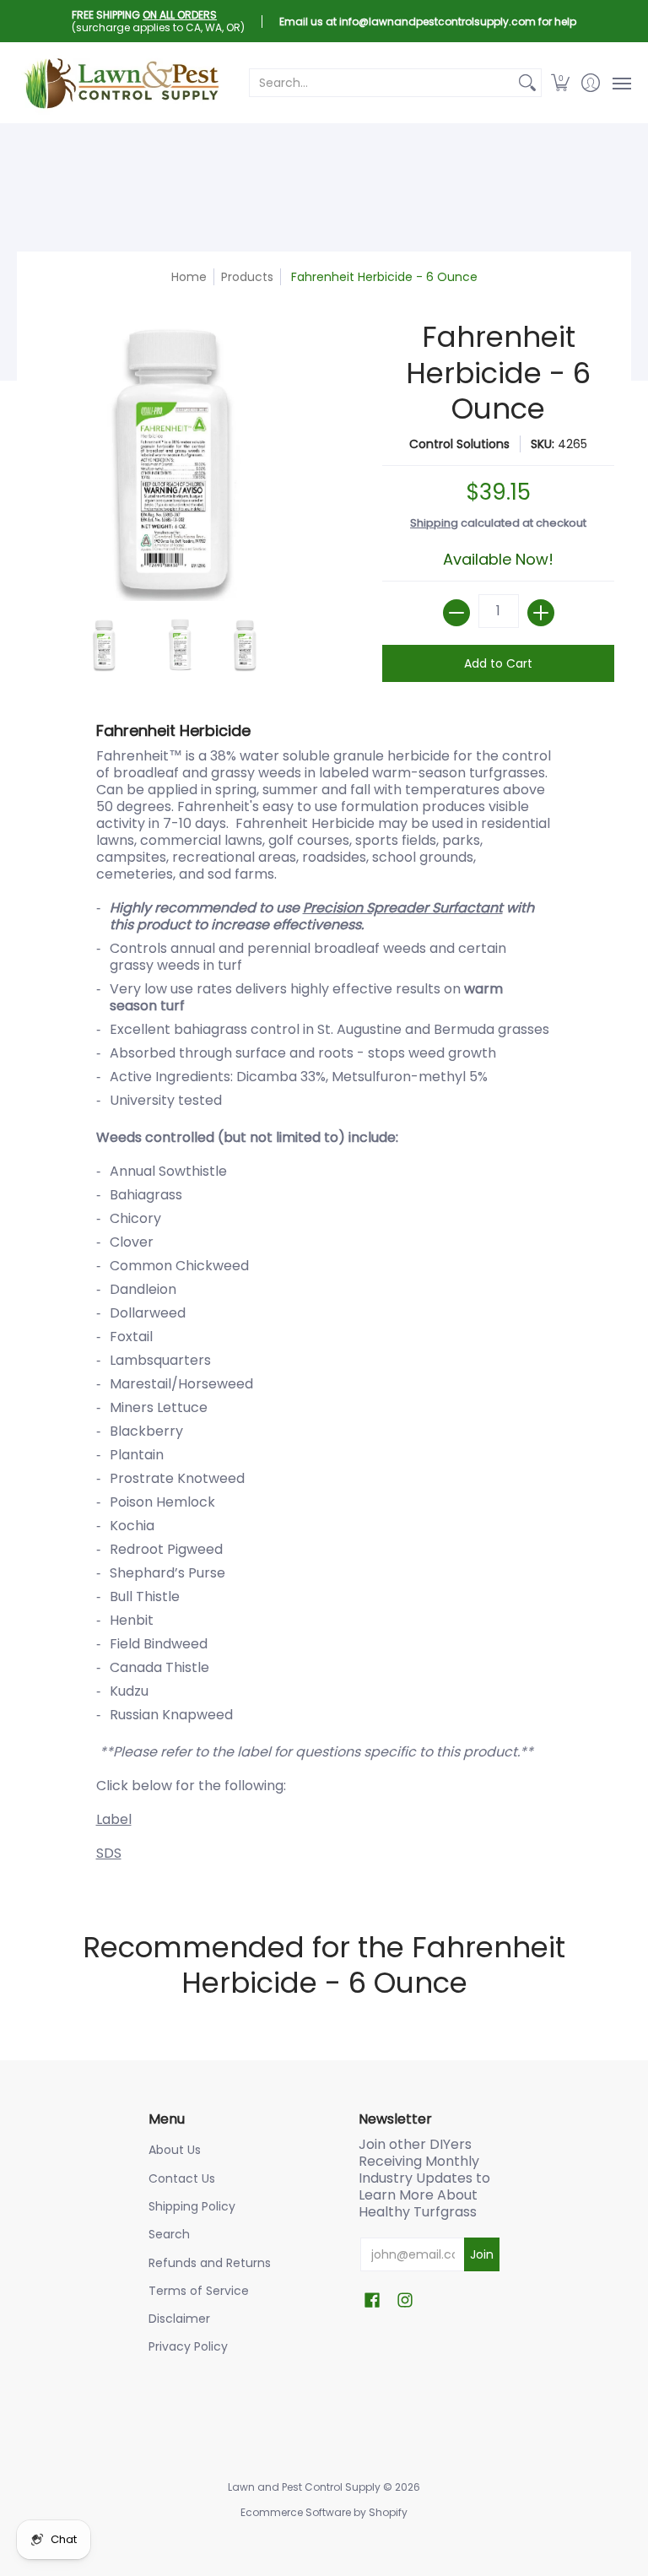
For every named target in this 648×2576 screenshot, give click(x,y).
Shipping (434, 523)
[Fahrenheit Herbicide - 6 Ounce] (105, 645)
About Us (175, 2150)
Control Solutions (459, 444)
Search (169, 2234)
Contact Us (182, 2178)
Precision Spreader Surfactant (403, 908)
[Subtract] (456, 613)
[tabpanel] (324, 1296)
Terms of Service (199, 2291)
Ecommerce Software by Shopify (324, 2512)
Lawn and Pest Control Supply (304, 2487)
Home (189, 277)
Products (247, 277)
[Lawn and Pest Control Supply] (122, 83)
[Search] (527, 83)
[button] (561, 83)
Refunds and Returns (210, 2263)
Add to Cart (498, 663)
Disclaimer (179, 2319)
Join (482, 2254)
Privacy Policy (188, 2346)
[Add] (541, 613)
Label (114, 1819)
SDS (109, 1853)
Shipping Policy (192, 2206)
